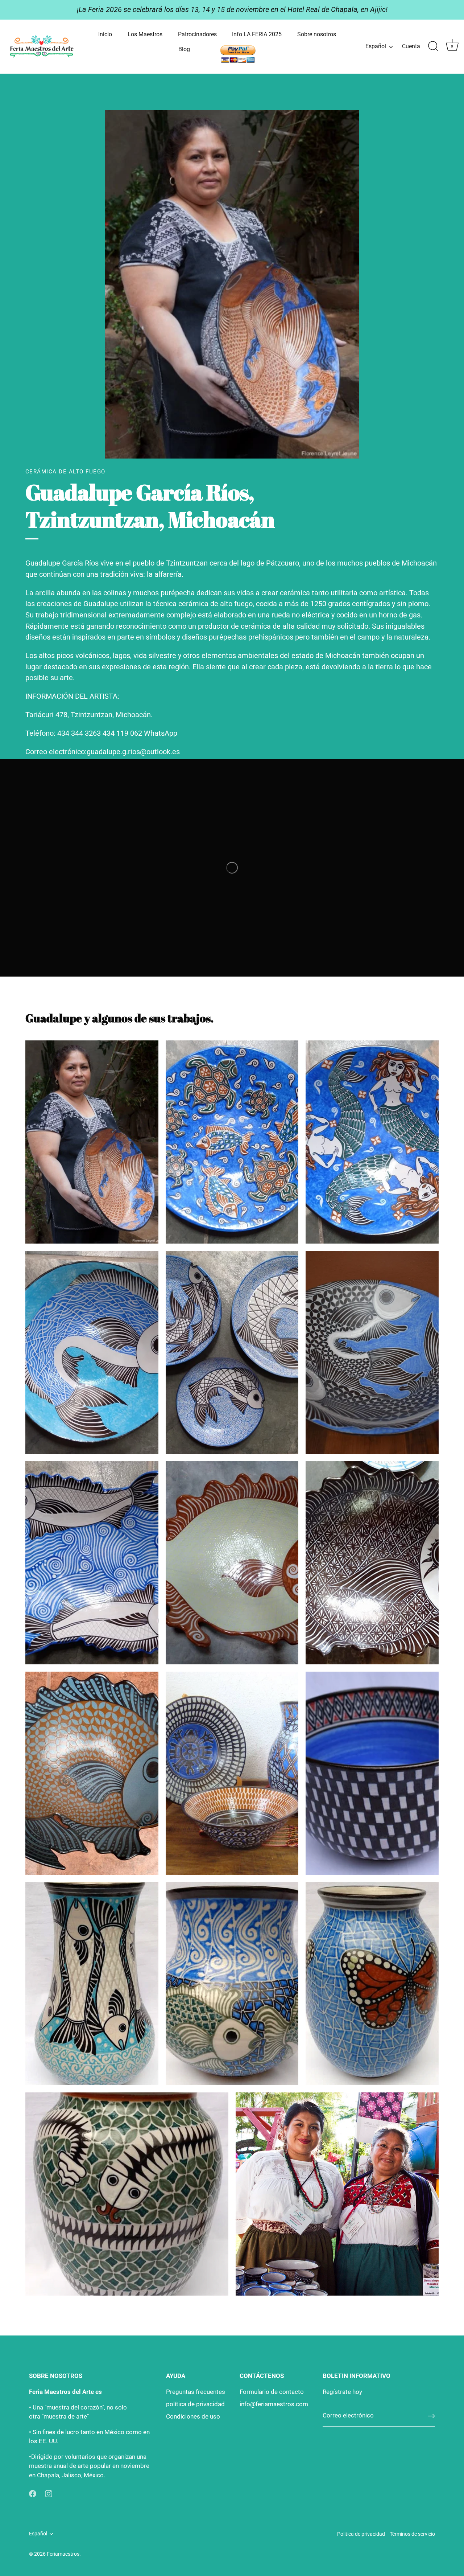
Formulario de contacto (272, 2392)
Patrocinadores (197, 34)
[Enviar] (431, 2416)
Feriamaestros (63, 2554)
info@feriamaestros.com (274, 2404)
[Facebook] (33, 2493)
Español (376, 46)
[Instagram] (49, 2493)
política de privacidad (195, 2404)
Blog (184, 49)
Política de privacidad (361, 2534)
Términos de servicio (412, 2534)
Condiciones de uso (193, 2416)
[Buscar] (433, 46)
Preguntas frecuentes (196, 2392)
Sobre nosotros (317, 34)
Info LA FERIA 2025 (257, 34)
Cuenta (411, 46)
